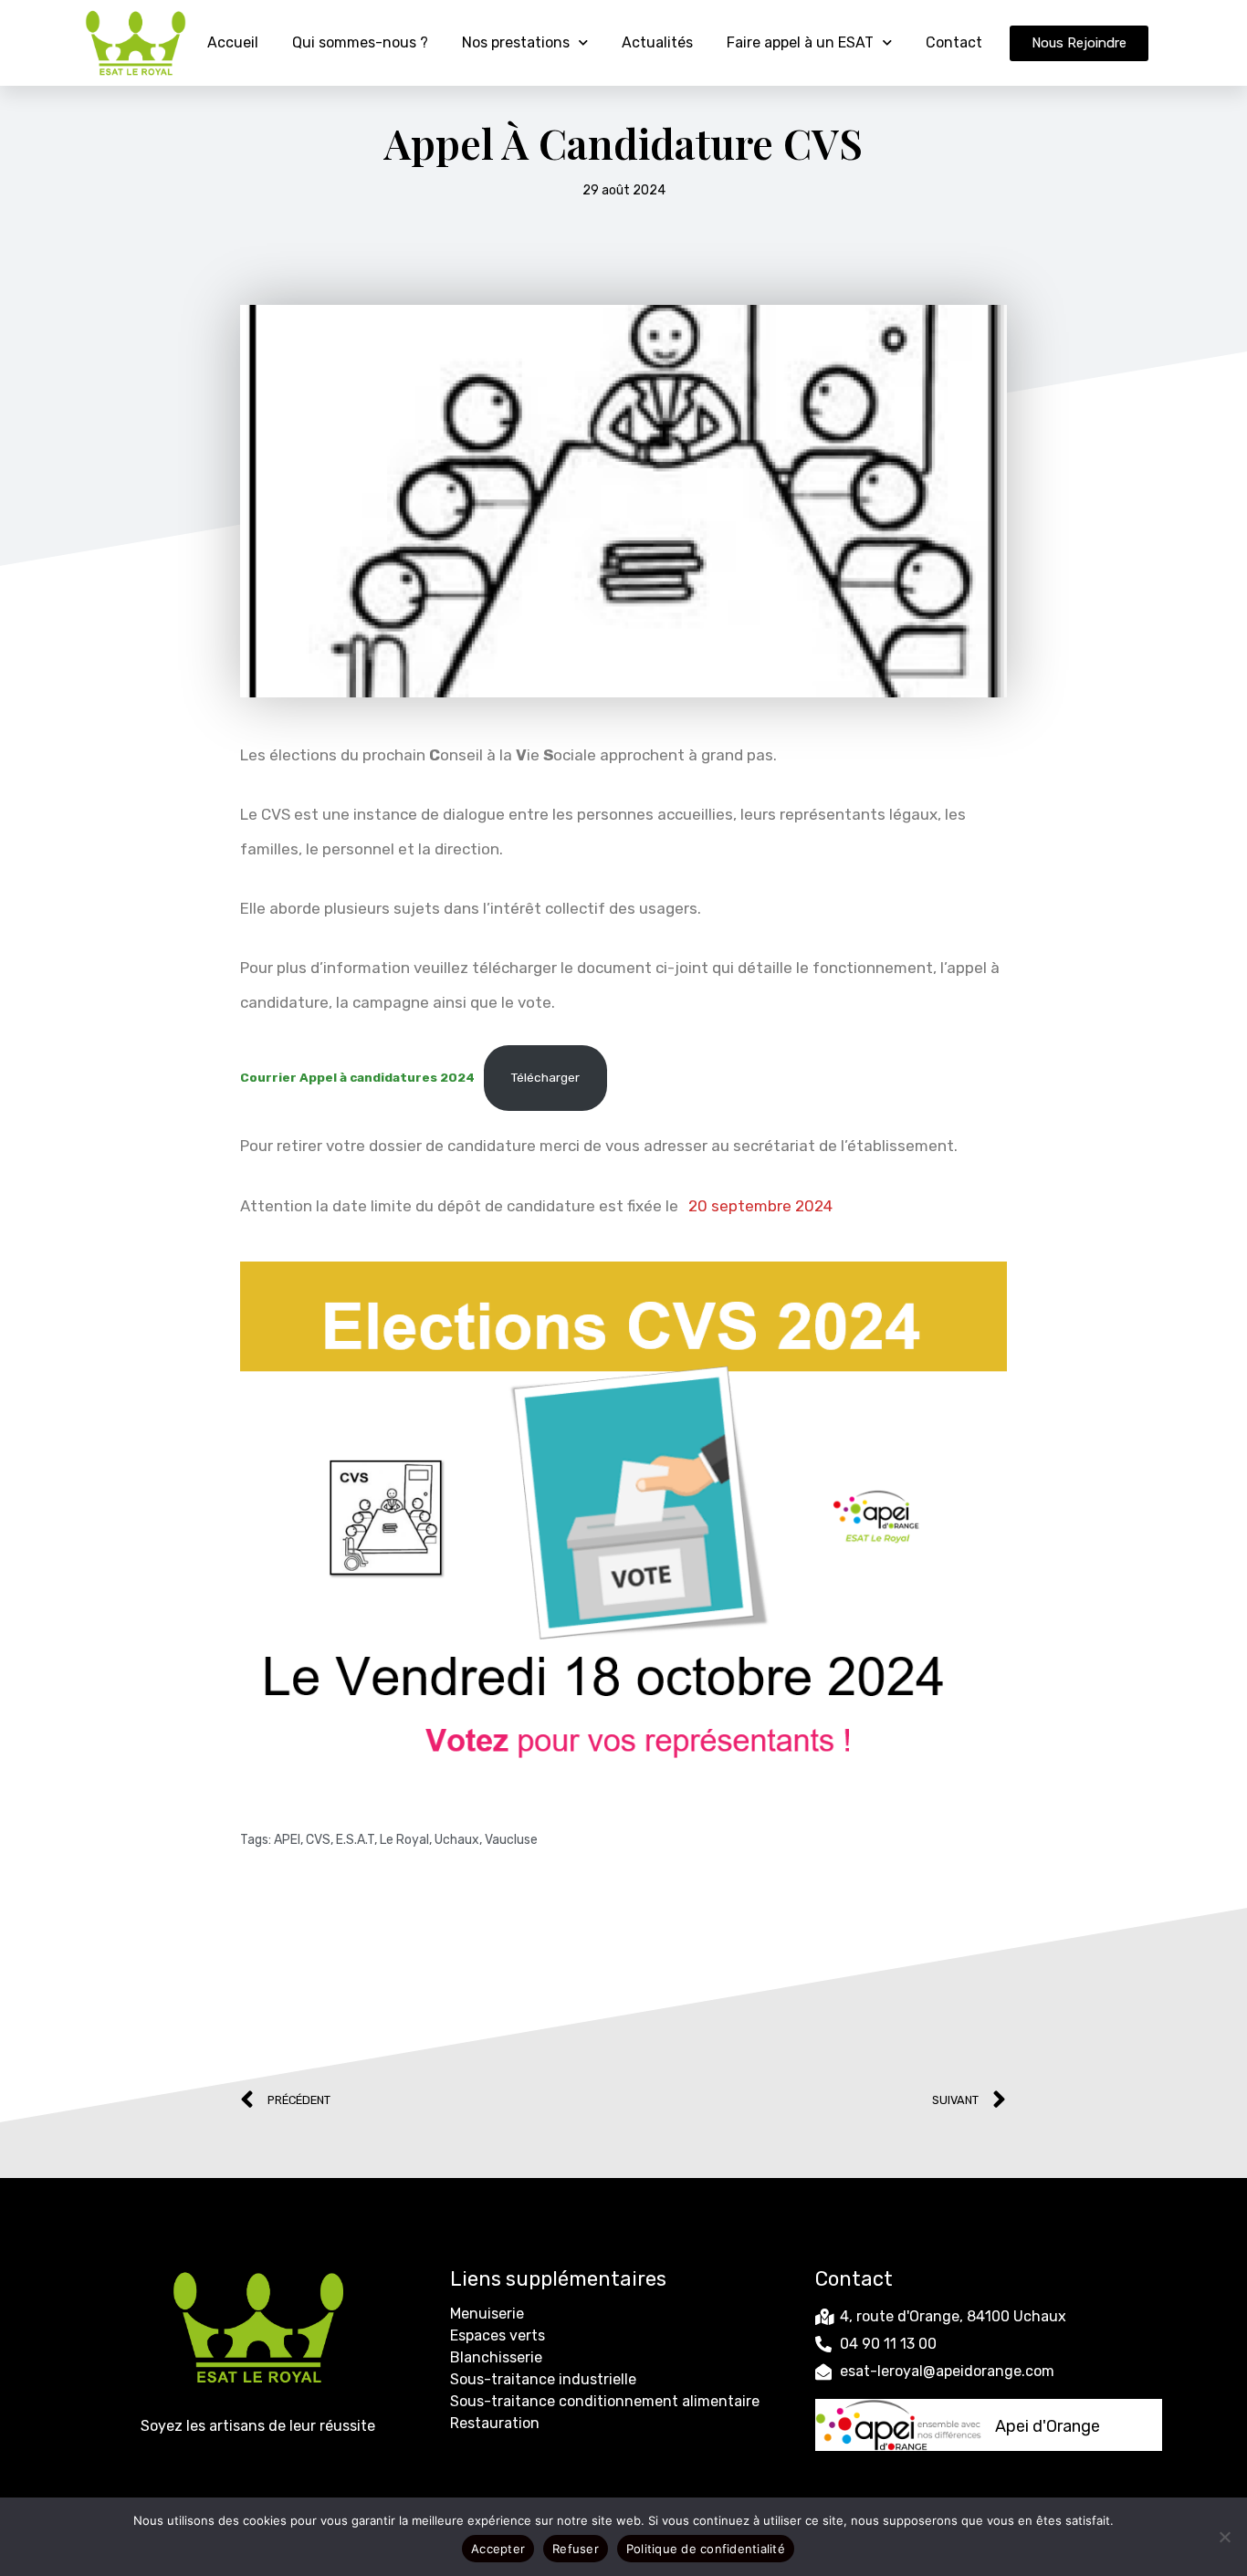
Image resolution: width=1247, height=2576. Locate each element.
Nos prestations (516, 42)
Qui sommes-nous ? (360, 42)
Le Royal (404, 1840)
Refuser (576, 2549)
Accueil (233, 42)
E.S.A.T (355, 1840)
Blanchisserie (496, 2357)
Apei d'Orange (1048, 2426)
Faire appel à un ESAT (800, 42)
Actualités (657, 42)
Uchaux (457, 1840)
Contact (954, 42)
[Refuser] (1224, 2537)
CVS (318, 1840)
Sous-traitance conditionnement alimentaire (605, 2401)
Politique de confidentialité (706, 2549)
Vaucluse (511, 1840)
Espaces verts (498, 2335)
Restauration (495, 2423)
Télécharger (545, 1077)
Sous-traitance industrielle (543, 2379)
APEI (287, 1840)
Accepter (498, 2549)
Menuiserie (487, 2314)
